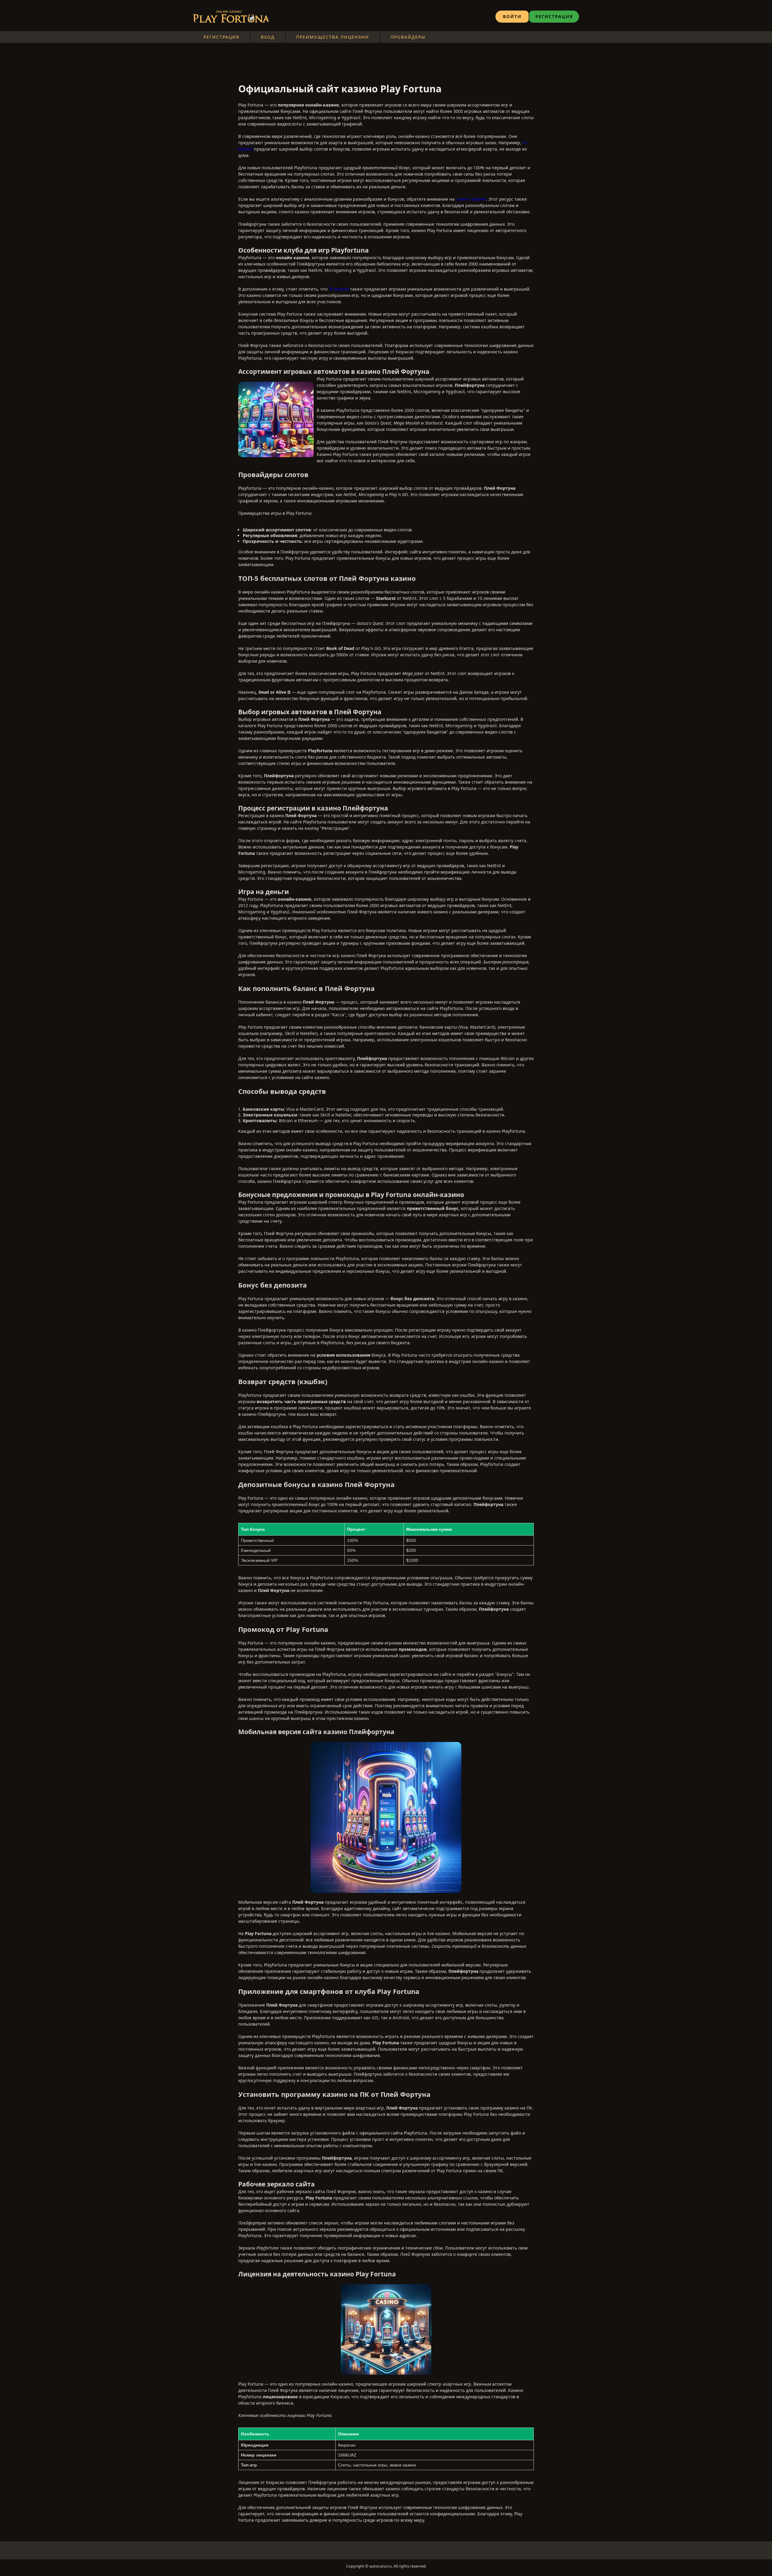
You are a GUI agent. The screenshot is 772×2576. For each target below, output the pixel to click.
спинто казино (471, 199)
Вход (268, 37)
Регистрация (221, 37)
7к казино (339, 289)
